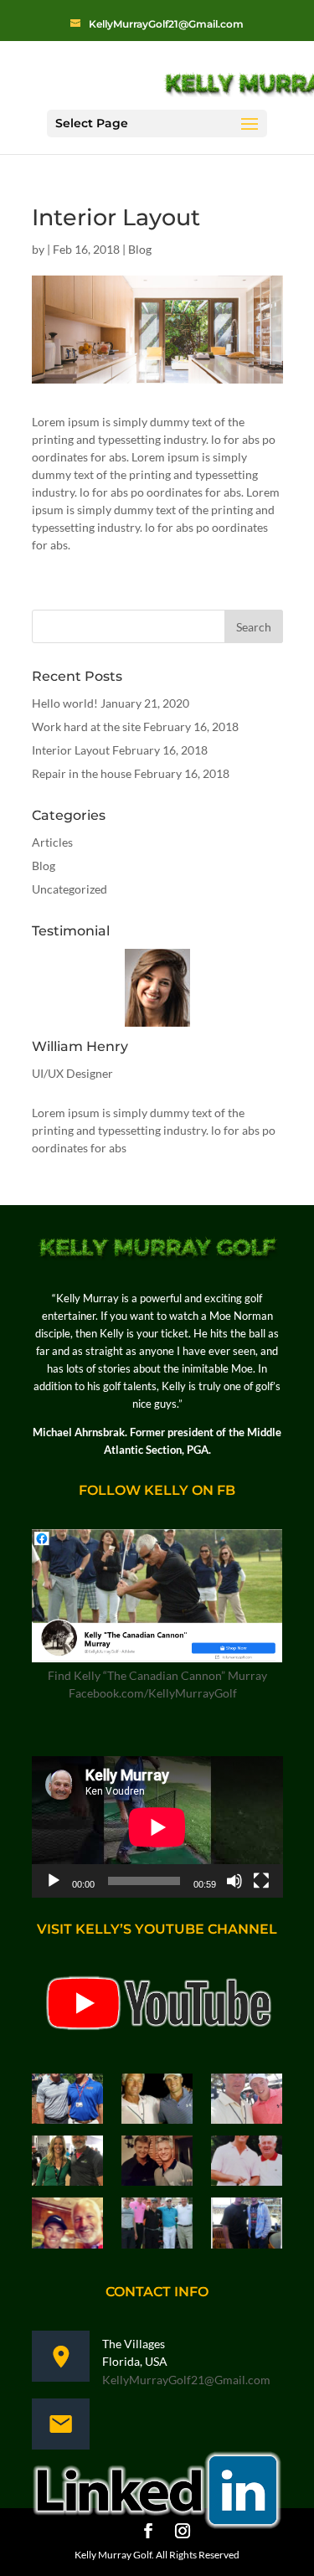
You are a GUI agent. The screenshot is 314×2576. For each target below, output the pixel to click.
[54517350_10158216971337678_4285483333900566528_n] (67, 2164)
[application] (157, 1827)
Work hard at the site (86, 726)
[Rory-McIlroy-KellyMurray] (67, 2226)
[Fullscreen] (261, 1881)
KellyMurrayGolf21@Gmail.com (186, 2380)
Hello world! (65, 703)
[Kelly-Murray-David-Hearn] (247, 2226)
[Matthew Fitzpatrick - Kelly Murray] (247, 2102)
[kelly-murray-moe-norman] (247, 2164)
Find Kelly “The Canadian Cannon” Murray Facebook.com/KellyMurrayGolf (157, 1684)
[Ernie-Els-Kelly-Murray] (157, 2164)
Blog (140, 249)
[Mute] (234, 1881)
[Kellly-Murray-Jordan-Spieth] (157, 2102)
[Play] (54, 1881)
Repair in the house (82, 773)
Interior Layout (71, 750)
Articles (52, 842)
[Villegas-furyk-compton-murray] (157, 2226)
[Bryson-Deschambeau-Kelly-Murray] (67, 2102)
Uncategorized (69, 889)
